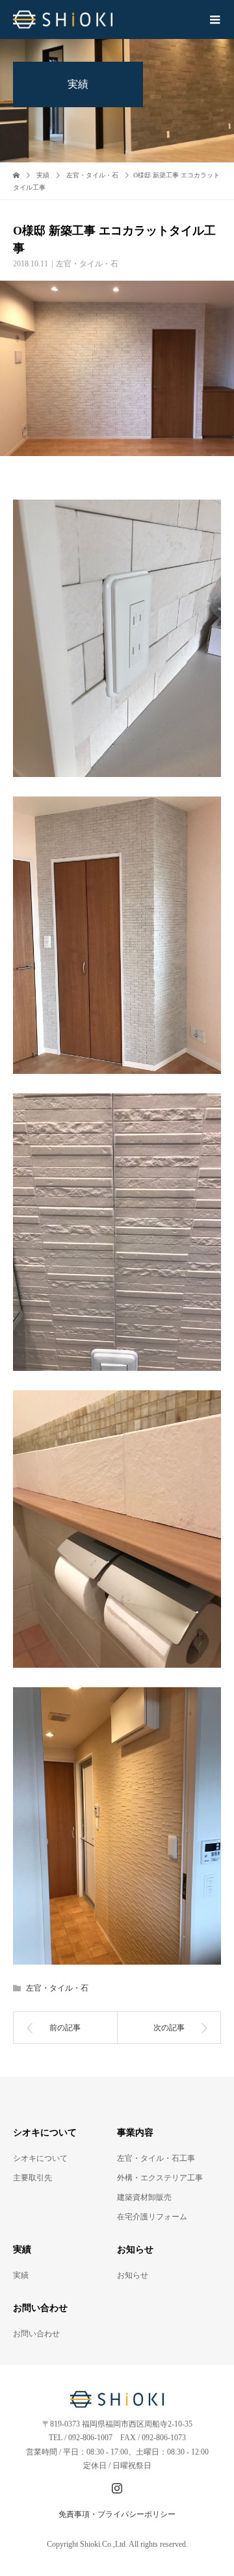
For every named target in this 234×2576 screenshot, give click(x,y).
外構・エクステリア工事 (160, 2178)
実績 (21, 2275)
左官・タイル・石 (87, 264)
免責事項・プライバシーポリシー (117, 2514)
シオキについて (40, 2158)
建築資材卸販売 (144, 2197)
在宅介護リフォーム (152, 2217)
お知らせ (133, 2275)
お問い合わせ (36, 2334)
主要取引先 (32, 2178)
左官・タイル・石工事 (156, 2158)
